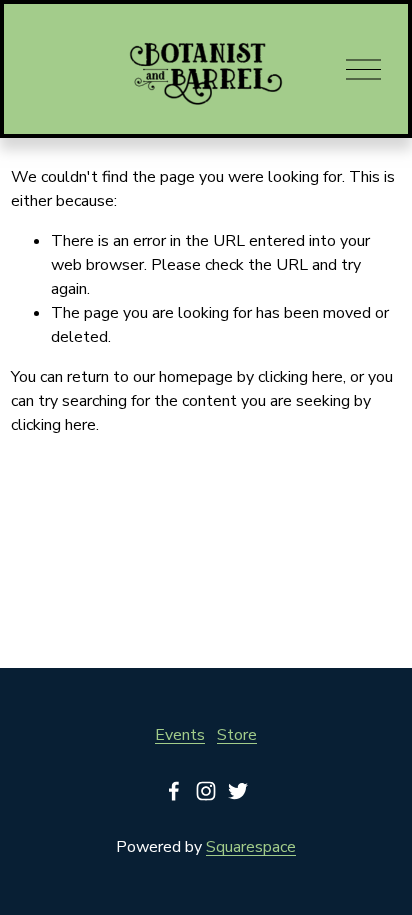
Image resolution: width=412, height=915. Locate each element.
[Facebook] (174, 791)
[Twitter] (238, 791)
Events (180, 735)
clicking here (300, 377)
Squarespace (251, 847)
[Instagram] (206, 791)
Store (237, 735)
